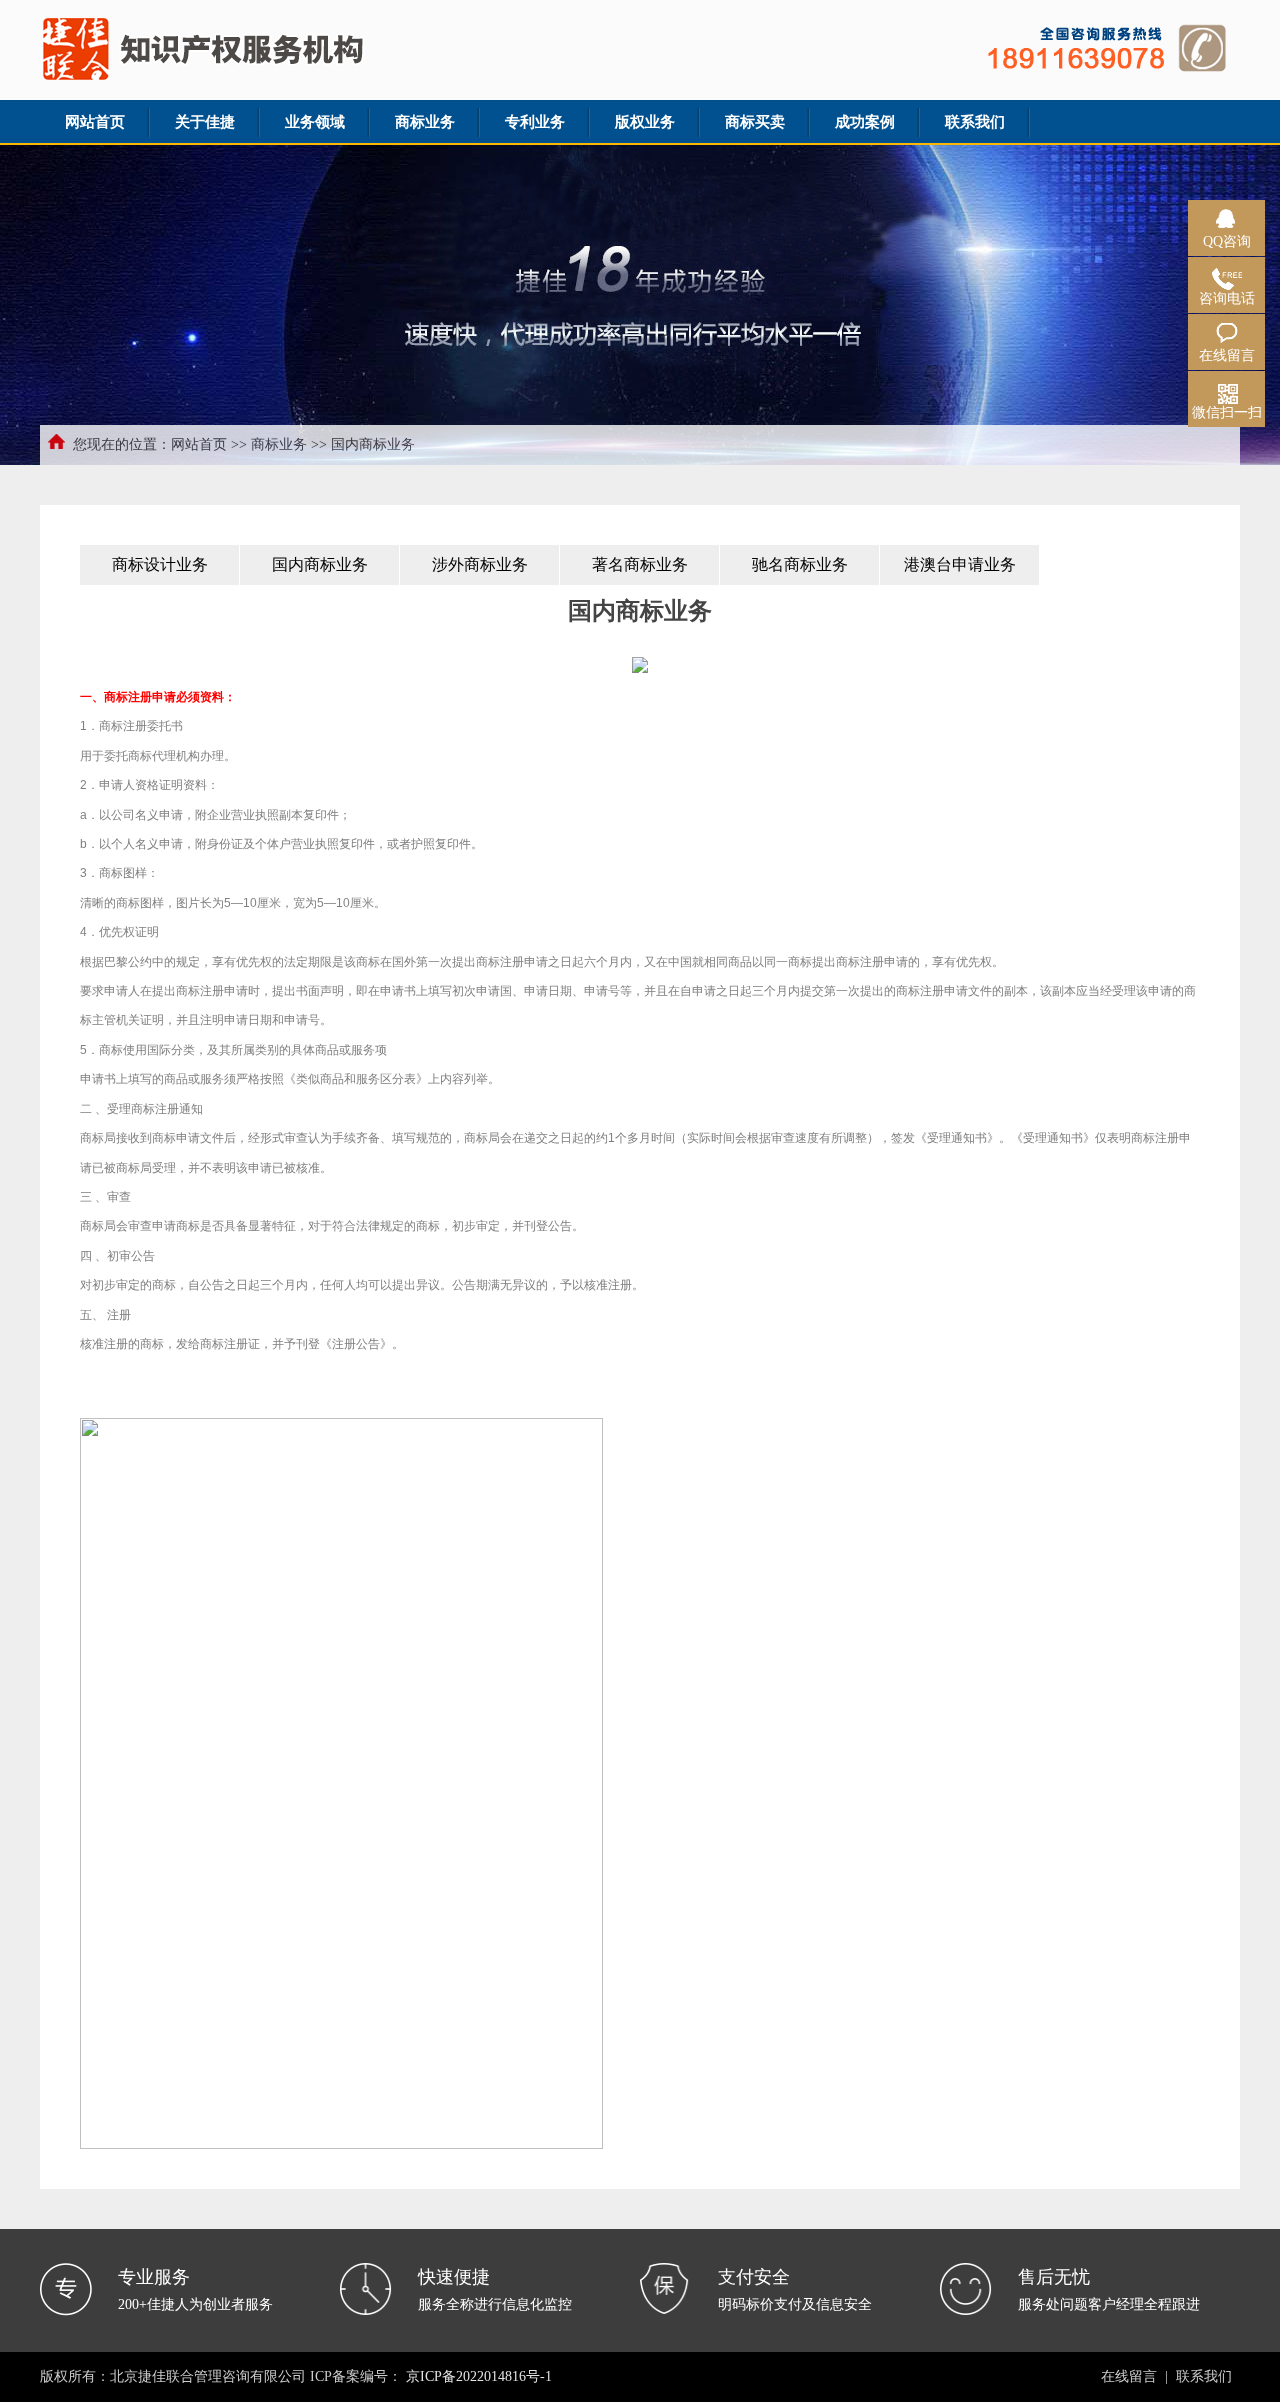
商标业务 (425, 122)
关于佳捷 (205, 122)
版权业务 (645, 122)
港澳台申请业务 (960, 564)
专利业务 (535, 122)
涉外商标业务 (480, 564)
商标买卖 (755, 122)
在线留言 (1129, 2376)
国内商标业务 (320, 564)
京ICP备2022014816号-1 (479, 2376)
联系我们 (975, 122)
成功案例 (865, 122)
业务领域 (315, 122)
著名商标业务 (640, 564)
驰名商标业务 (800, 564)
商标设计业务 (160, 564)
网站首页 (95, 122)
